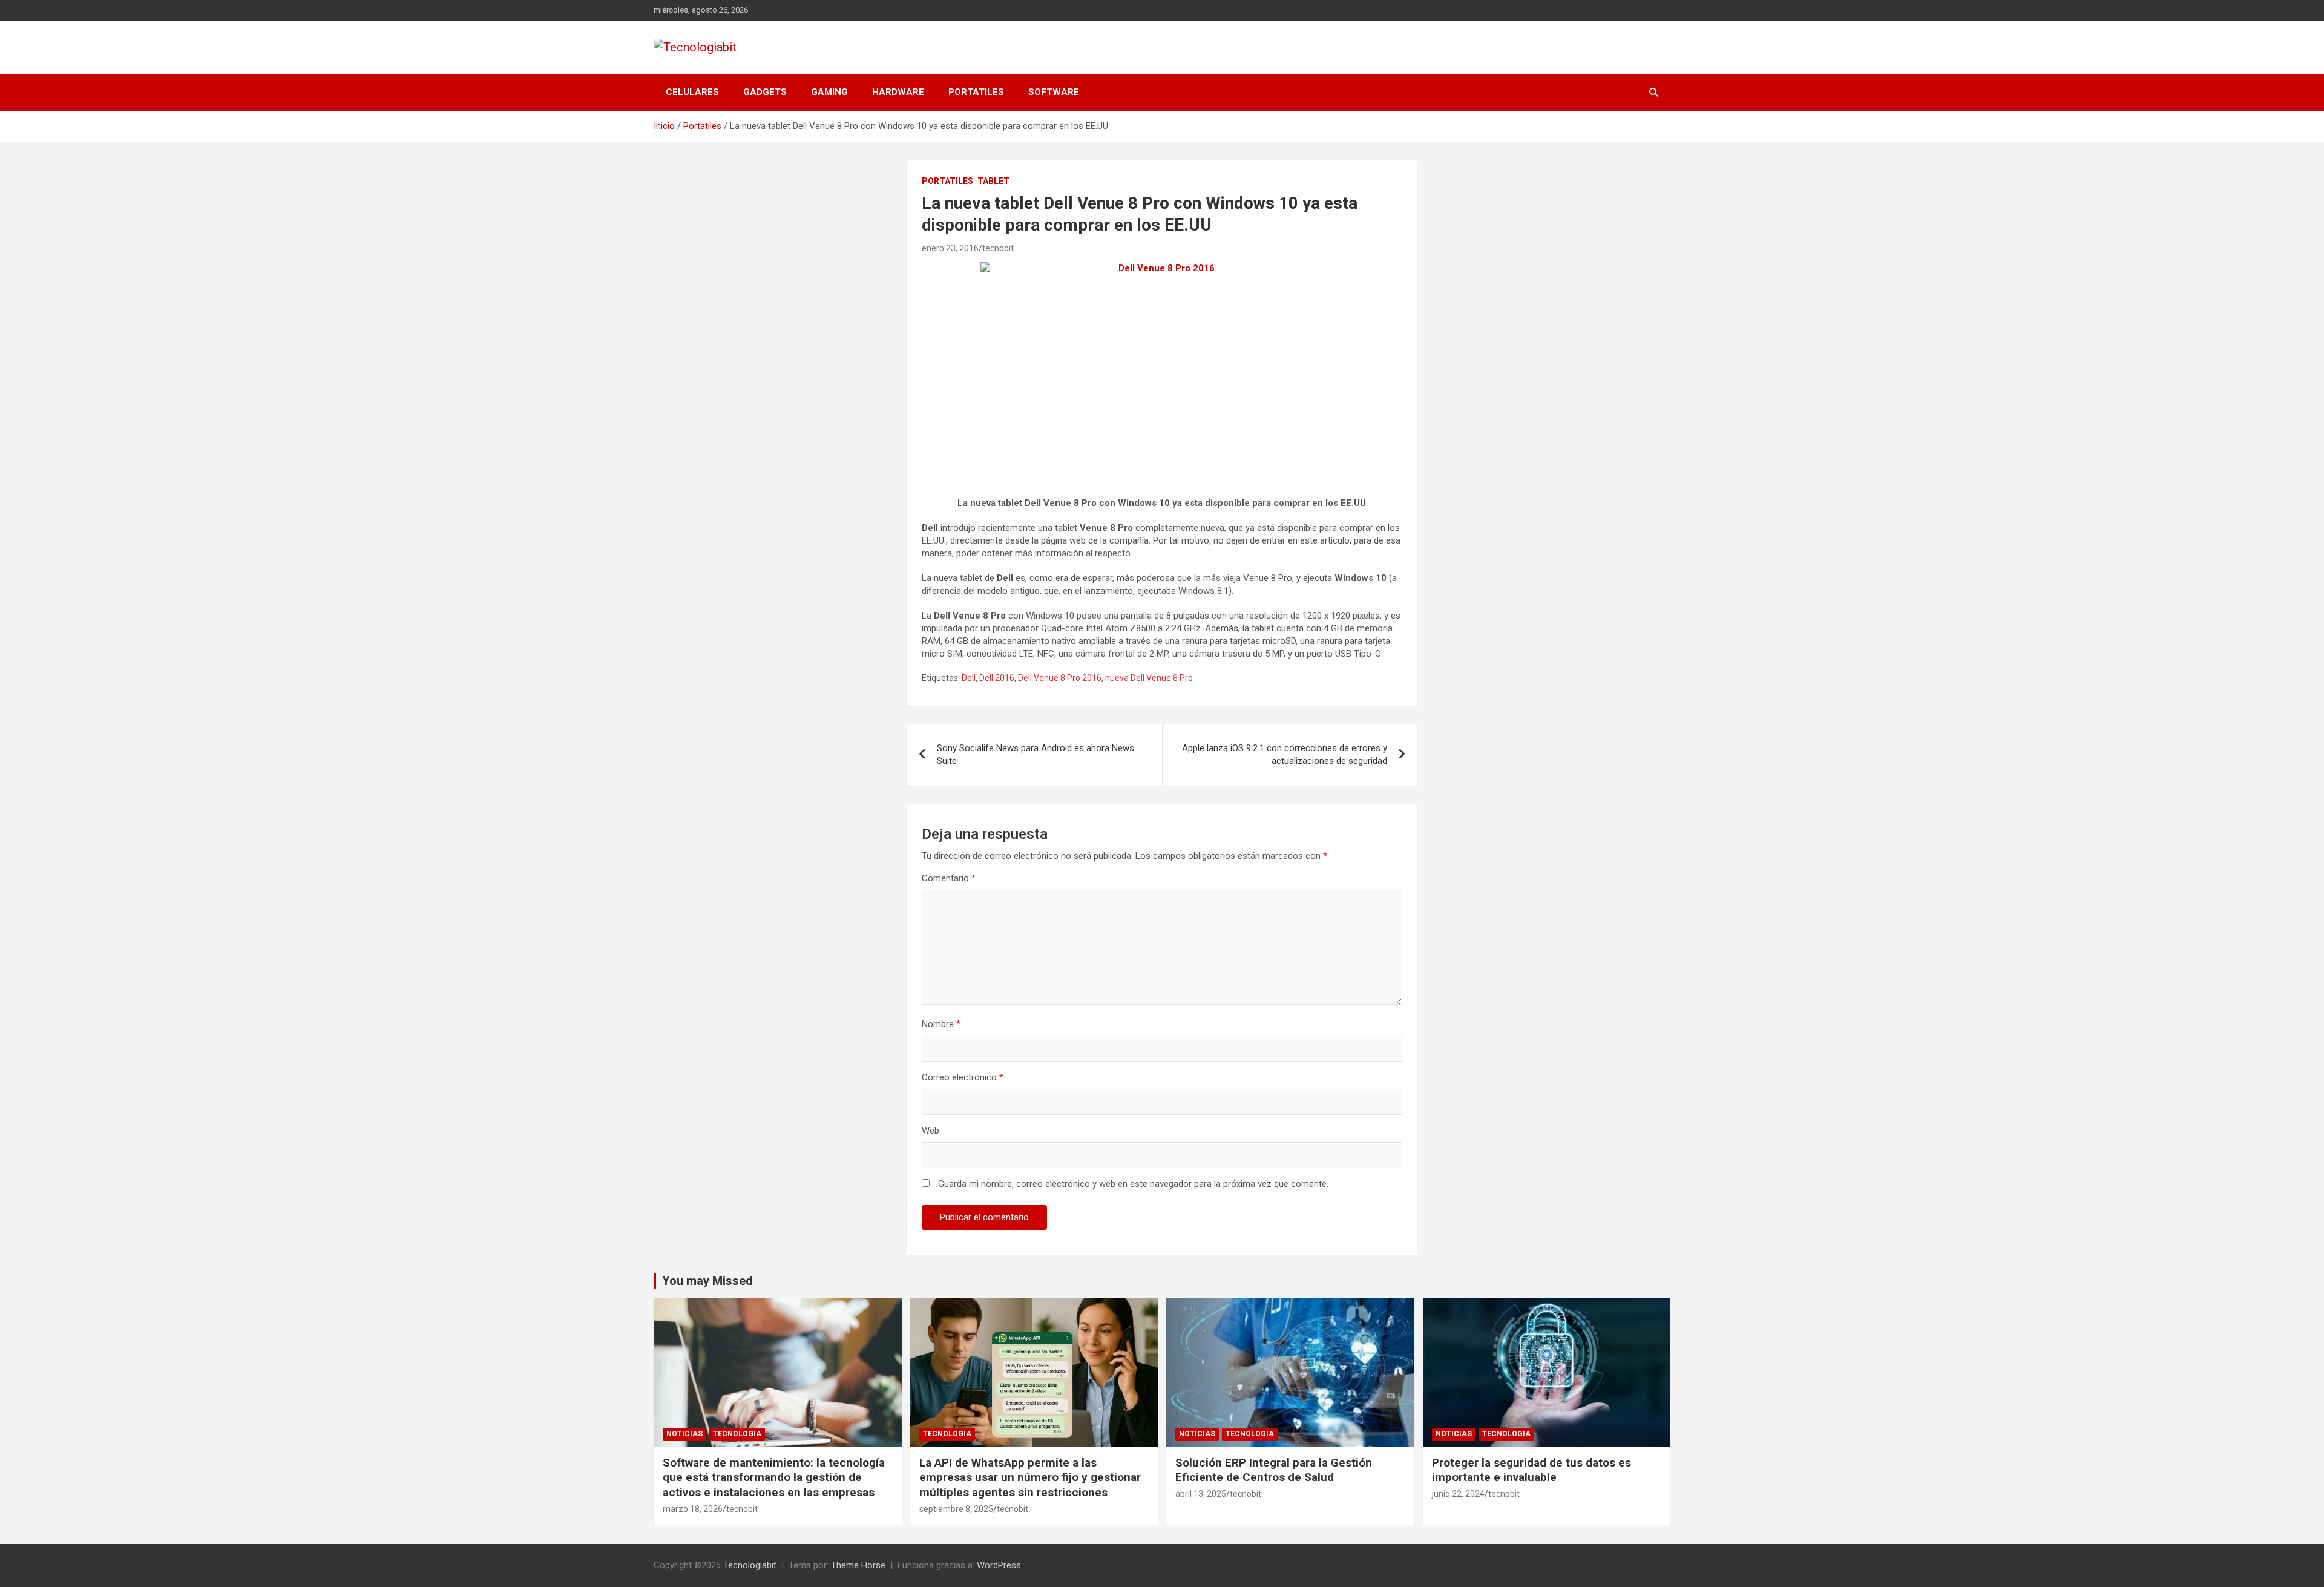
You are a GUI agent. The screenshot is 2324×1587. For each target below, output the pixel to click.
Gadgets (765, 92)
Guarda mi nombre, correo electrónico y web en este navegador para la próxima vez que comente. (1133, 1184)
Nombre (941, 1024)
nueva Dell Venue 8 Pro (1149, 678)
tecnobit (998, 248)
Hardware (898, 92)
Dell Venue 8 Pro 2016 (1060, 678)
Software (1054, 92)
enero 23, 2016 (950, 248)
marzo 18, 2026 (693, 1509)
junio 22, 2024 (1458, 1494)
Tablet (993, 181)
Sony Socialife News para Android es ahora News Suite (1036, 754)
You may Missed (707, 1281)
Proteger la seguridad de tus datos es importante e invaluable (1531, 1470)
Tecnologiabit (750, 1565)
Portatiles (976, 92)
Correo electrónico (963, 1077)
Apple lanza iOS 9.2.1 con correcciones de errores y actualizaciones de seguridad (1285, 754)
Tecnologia (737, 1434)
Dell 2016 (997, 678)
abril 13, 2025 (1201, 1494)
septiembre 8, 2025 (956, 1509)
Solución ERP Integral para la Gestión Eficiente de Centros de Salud (1274, 1470)
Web (931, 1131)
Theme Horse (858, 1565)
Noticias (684, 1434)
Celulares (692, 92)
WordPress (999, 1565)
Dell (969, 678)
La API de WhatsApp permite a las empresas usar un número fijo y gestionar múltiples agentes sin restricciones (1030, 1477)
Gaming (829, 92)
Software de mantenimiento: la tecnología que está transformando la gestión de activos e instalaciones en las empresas (774, 1477)
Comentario (949, 878)
